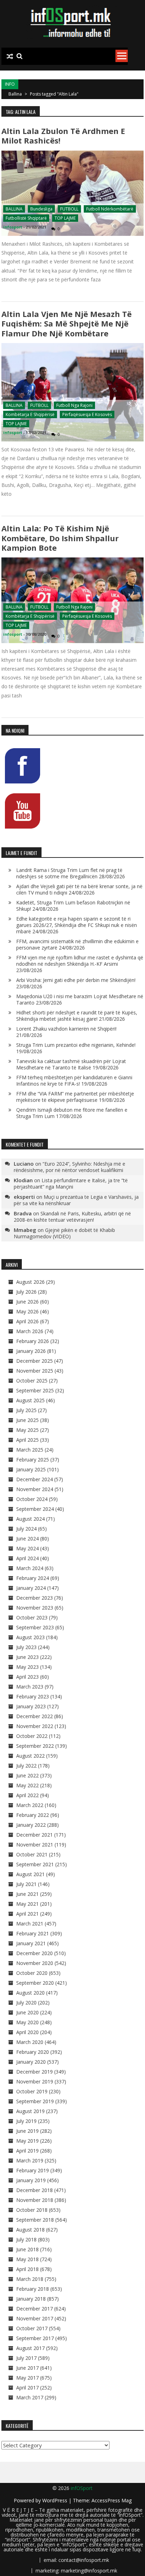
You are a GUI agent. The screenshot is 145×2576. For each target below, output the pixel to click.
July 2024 (26, 1529)
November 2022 (35, 1726)
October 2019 (32, 2091)
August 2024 (30, 1519)
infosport (13, 227)
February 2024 (33, 1578)
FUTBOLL (69, 209)
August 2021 (30, 1874)
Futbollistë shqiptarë (26, 218)
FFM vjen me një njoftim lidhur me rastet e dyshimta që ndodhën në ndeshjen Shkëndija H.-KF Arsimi (80, 961)
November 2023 (35, 1608)
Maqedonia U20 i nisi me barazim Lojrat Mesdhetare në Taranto (80, 999)
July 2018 (26, 2239)
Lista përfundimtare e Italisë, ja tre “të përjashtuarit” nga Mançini (71, 1183)
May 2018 (27, 2259)
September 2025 (35, 1390)
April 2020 (27, 2032)
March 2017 (30, 2397)
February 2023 (33, 1696)
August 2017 (30, 2348)
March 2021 (30, 1924)
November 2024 (35, 1489)
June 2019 (27, 2131)
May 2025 (27, 1430)
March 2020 (30, 2042)
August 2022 (30, 1756)
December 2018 (34, 2190)
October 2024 (32, 1499)
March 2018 (30, 2279)
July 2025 (26, 1410)
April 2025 (27, 1440)
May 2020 (27, 2022)
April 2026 (27, 1321)
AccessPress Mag (112, 2500)
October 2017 (32, 2328)
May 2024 (27, 1548)
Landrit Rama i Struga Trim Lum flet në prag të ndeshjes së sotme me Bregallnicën (69, 873)
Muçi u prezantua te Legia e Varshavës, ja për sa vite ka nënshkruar (76, 1200)
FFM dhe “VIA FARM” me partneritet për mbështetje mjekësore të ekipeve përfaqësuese (75, 1097)
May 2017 (27, 2378)
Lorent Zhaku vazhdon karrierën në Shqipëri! (66, 1029)
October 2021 (32, 1854)
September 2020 (35, 1983)
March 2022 (30, 1805)
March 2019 (30, 2160)
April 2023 (27, 1677)
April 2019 (27, 2151)
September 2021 (35, 1864)
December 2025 (34, 1361)
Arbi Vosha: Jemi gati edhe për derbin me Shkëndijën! (76, 980)
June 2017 (27, 2368)
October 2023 (32, 1617)
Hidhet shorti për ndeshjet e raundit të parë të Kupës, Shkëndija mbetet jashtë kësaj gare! (77, 1016)
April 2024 (27, 1558)
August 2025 (30, 1400)
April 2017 (27, 2388)
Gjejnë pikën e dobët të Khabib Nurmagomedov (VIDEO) (64, 1233)
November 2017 (35, 2318)
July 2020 (26, 2003)
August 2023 (30, 1637)
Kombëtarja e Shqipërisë (30, 414)
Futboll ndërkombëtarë (110, 209)
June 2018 (27, 2249)
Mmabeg (25, 1230)
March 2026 (30, 1331)
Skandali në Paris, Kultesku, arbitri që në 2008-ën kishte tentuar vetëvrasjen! (72, 1217)
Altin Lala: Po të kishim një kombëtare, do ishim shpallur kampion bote (60, 538)
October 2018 (32, 2210)
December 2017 (34, 2309)
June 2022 (27, 1775)
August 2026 (30, 1282)
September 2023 (35, 1627)
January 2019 (31, 2180)
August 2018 (30, 2230)
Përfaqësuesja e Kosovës (87, 414)
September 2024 (35, 1509)
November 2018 (35, 2200)
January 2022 (31, 1825)
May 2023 (27, 1667)
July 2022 (26, 1766)
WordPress (55, 2500)
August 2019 (30, 2111)
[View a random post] (10, 56)
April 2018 (27, 2269)
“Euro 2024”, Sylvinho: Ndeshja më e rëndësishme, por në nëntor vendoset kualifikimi (70, 1167)
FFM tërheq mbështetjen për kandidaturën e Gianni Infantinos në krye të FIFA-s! (74, 1081)
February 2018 (33, 2289)
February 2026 (33, 1341)
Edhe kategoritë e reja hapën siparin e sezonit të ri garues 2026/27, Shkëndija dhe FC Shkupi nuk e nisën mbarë (77, 925)
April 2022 (27, 1795)
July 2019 (26, 2121)
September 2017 (35, 2338)
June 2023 (27, 1657)
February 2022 (33, 1815)
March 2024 (30, 1568)
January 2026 (31, 1351)
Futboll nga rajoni (74, 405)
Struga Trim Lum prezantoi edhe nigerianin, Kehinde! (76, 1045)
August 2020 (30, 1993)
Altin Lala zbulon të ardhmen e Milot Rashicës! (63, 136)
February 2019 (33, 2170)
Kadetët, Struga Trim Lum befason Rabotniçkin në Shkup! (73, 906)
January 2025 (31, 1469)
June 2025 (27, 1420)
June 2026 (27, 1302)
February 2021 (33, 1933)
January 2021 (31, 1943)
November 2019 (35, 2081)
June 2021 (27, 1894)
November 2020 (35, 1963)
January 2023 (31, 1706)
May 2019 (27, 2141)
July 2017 (26, 2358)
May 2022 (27, 1785)
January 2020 (31, 2062)
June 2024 (27, 1539)
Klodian (23, 1180)
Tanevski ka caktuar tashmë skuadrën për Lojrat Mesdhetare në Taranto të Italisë (71, 1064)
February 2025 (33, 1460)
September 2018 (35, 2220)
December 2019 (34, 2072)
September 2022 (35, 1746)
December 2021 (34, 1835)
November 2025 (35, 1371)
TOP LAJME (65, 218)
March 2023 (30, 1687)
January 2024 (31, 1588)
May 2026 (27, 1311)
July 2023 (26, 1647)
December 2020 (34, 1953)
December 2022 (34, 1716)
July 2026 (26, 1292)
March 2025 (30, 1450)
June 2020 (27, 2012)
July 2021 (26, 1884)
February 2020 (33, 2052)
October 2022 (32, 1736)
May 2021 (27, 1904)
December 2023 (34, 1598)
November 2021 (35, 1845)
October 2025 (32, 1381)
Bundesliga (41, 209)
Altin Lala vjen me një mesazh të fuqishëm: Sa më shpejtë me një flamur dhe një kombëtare (67, 323)
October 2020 (32, 1973)
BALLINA (14, 209)
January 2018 (31, 2299)
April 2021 (27, 1914)
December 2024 (34, 1479)
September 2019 (35, 2101)
